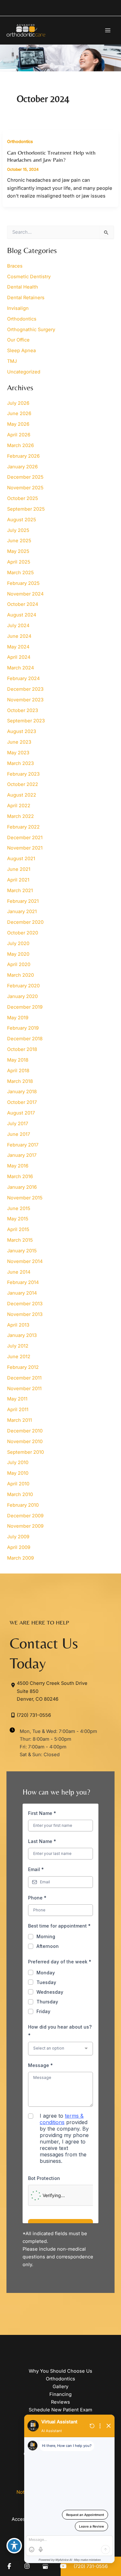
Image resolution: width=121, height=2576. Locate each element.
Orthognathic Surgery (31, 330)
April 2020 (19, 964)
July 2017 (18, 1124)
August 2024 (22, 615)
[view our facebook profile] (9, 2566)
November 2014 (25, 1261)
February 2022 (23, 827)
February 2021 (23, 901)
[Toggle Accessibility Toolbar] (14, 2546)
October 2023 (23, 710)
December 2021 (25, 838)
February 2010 (23, 1505)
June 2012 (19, 1357)
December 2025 (25, 477)
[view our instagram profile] (27, 2566)
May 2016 (18, 1166)
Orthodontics (20, 142)
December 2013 (25, 1304)
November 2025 (25, 488)
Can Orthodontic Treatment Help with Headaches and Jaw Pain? (51, 156)
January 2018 (22, 1092)
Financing (60, 2394)
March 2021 (20, 891)
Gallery (60, 2387)
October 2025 (23, 498)
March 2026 (20, 445)
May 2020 (18, 954)
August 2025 (22, 520)
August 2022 (22, 795)
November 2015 (25, 1198)
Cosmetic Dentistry (29, 277)
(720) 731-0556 (34, 1715)
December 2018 (25, 1039)
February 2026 (23, 456)
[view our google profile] (45, 2566)
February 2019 (23, 1028)
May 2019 (18, 1018)
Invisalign (18, 308)
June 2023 (19, 742)
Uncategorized (24, 372)
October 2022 (23, 784)
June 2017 (19, 1134)
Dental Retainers (26, 298)
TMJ (12, 361)
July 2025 (18, 530)
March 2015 (20, 1240)
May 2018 (18, 1060)
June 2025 (19, 541)
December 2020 (25, 922)
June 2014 (19, 1272)
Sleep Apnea (21, 351)
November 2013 (25, 1314)
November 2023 (25, 700)
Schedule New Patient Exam (60, 2410)
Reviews (60, 2402)
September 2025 (26, 509)
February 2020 (23, 986)
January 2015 (22, 1251)
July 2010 (18, 1462)
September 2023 (26, 721)
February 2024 (23, 678)
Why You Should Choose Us (60, 2371)
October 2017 (22, 1102)
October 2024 (23, 604)
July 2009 (18, 1537)
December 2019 (25, 1007)
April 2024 (19, 657)
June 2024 (19, 636)
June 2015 (19, 1208)
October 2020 (23, 933)
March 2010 (20, 1494)
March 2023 (20, 763)
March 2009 (20, 1558)
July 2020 (18, 943)
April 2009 (19, 1547)
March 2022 (20, 816)
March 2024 (20, 668)
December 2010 (25, 1431)
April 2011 (18, 1410)
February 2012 (23, 1367)
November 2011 (24, 1389)
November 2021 (25, 848)
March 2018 (20, 1081)
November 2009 (25, 1526)
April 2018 (18, 1071)
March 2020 (20, 975)
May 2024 (18, 647)
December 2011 (24, 1378)
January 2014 (22, 1293)
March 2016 (20, 1176)
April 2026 (19, 435)
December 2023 (25, 689)
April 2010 (18, 1484)
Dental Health (23, 287)
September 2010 (25, 1452)
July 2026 (18, 403)
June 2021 (19, 869)
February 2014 (23, 1282)
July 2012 (18, 1346)
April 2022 (19, 806)
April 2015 (18, 1229)
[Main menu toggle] (108, 30)
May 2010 (18, 1473)
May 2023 (18, 753)
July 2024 (18, 626)
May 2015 (18, 1219)
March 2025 (20, 573)
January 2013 (22, 1335)
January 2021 (22, 911)
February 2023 (23, 774)
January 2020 (22, 996)
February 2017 (23, 1145)
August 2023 (22, 731)
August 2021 (21, 859)
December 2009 (25, 1516)
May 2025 (18, 551)
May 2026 (18, 424)
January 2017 (22, 1155)
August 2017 (21, 1113)
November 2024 (25, 594)
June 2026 (19, 413)
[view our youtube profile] (63, 2566)
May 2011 (17, 1399)
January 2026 (22, 467)
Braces (15, 266)
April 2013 (18, 1325)
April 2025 (19, 562)
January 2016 (22, 1187)
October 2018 (22, 1049)
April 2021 (18, 880)
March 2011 (20, 1420)
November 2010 (25, 1441)
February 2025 (23, 583)
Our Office (18, 340)
